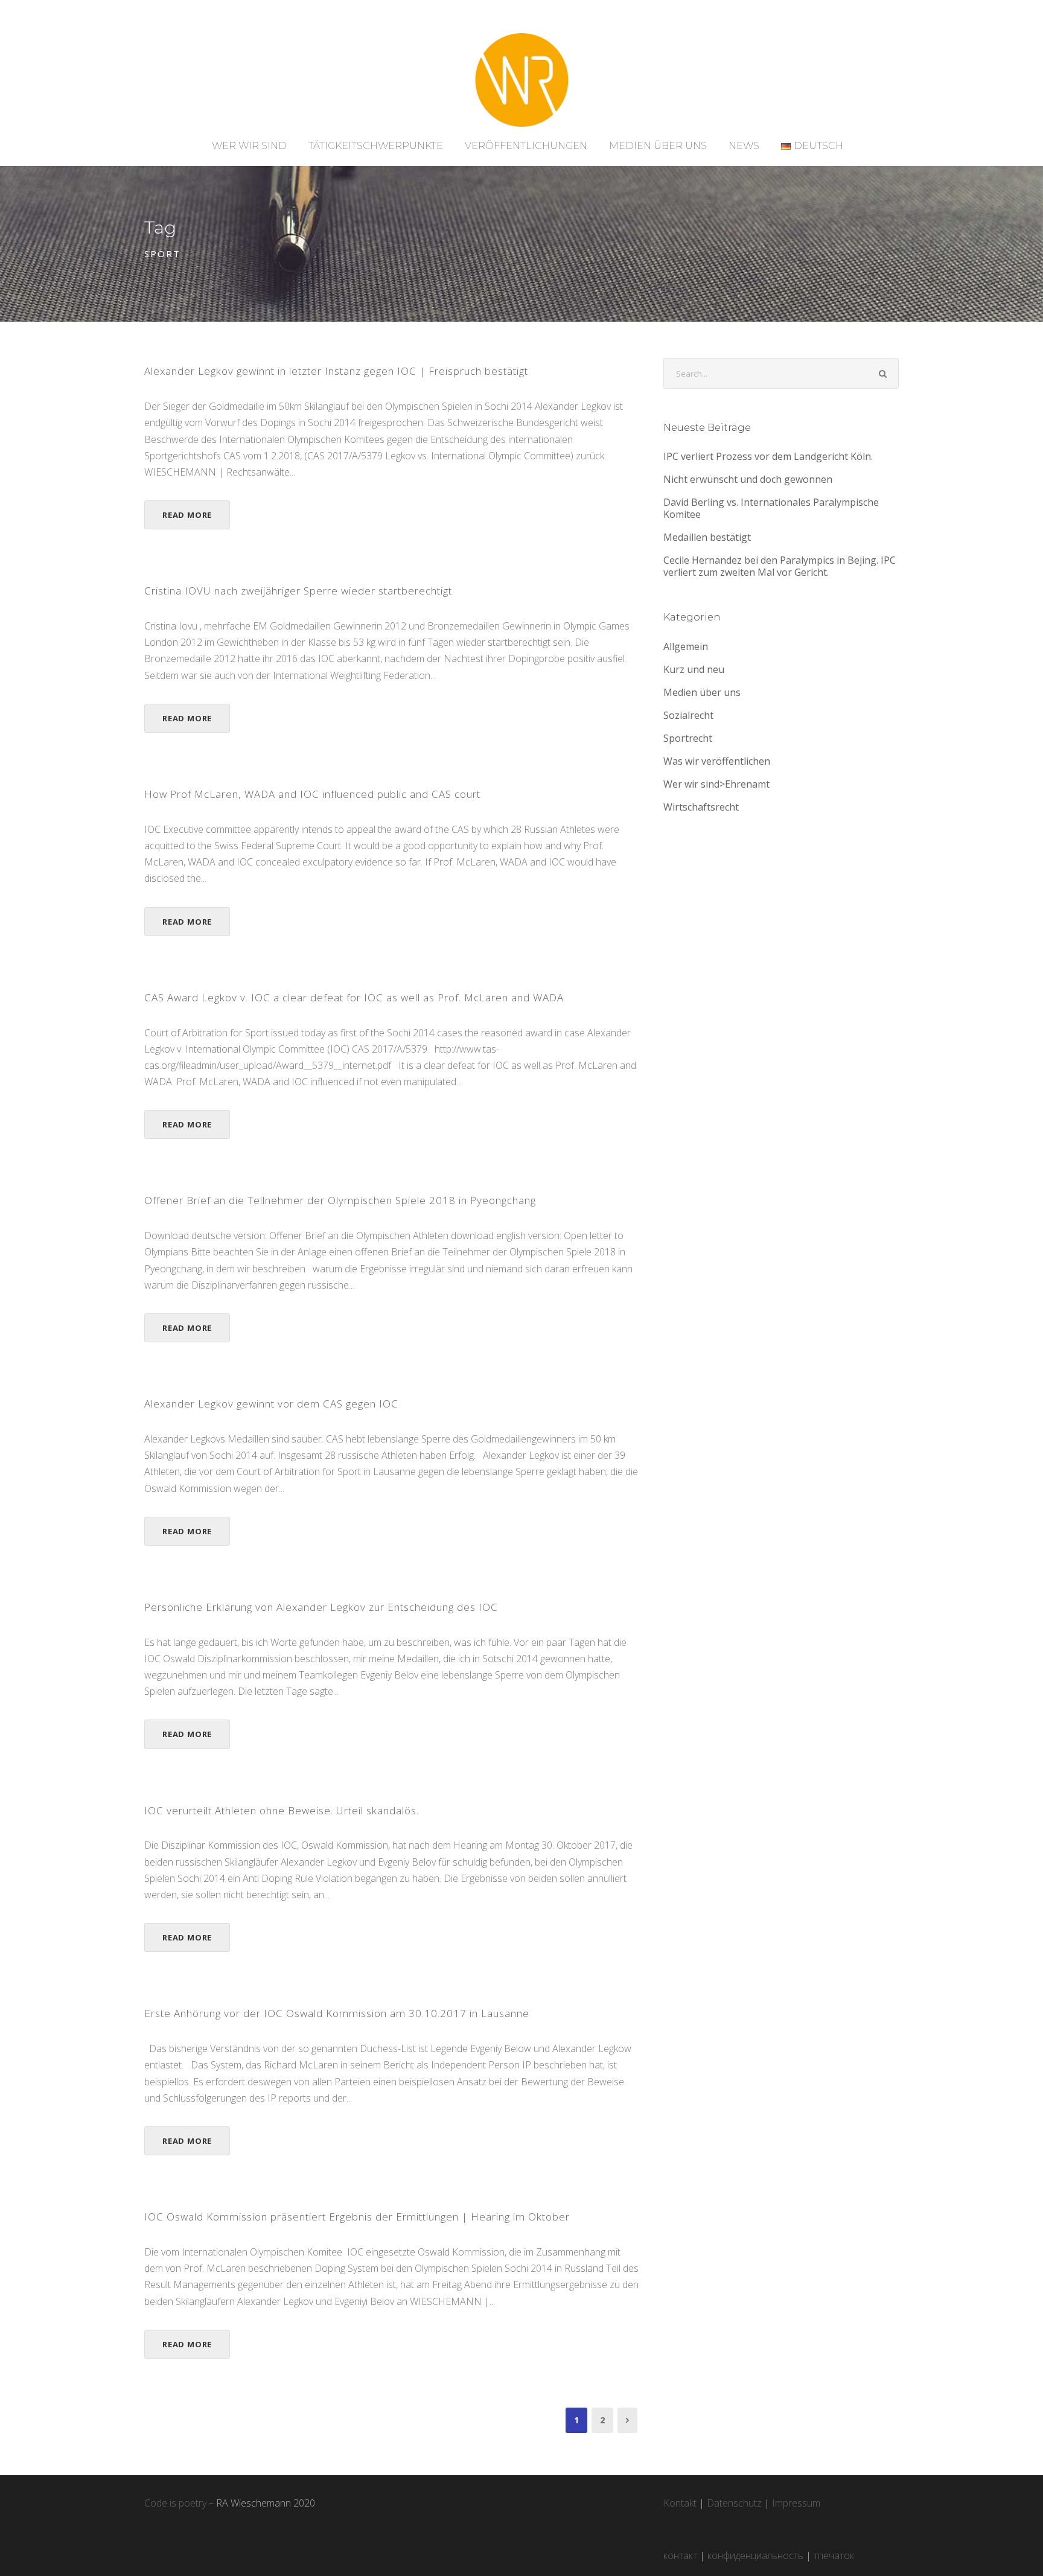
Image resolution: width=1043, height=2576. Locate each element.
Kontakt (680, 2503)
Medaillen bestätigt (707, 537)
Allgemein (686, 646)
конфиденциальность (755, 2555)
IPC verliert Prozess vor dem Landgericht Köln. (768, 456)
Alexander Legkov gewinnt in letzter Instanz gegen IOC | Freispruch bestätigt (336, 371)
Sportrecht (688, 738)
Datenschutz (734, 2503)
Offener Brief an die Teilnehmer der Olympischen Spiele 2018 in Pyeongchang (340, 1200)
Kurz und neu (694, 669)
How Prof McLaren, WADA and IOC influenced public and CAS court (312, 794)
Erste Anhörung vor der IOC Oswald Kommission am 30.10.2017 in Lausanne (337, 2013)
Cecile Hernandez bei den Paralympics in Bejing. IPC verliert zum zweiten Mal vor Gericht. (780, 566)
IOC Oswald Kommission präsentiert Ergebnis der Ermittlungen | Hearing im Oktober (357, 2217)
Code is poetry (175, 2503)
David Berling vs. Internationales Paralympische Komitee (771, 508)
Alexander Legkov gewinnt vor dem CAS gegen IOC (271, 1404)
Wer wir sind (249, 146)
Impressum (796, 2503)
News (744, 146)
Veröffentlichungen (526, 146)
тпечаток (834, 2555)
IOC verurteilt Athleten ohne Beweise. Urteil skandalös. (282, 1810)
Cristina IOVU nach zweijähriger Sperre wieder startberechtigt (298, 591)
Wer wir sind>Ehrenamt (716, 784)
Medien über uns (658, 146)
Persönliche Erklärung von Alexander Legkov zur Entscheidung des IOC (321, 1607)
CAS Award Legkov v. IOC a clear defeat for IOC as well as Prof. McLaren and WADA (354, 997)
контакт (680, 2555)
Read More (187, 515)
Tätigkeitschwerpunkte (376, 146)
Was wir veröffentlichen (717, 761)
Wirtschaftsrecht (701, 807)
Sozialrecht (688, 715)
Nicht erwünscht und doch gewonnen (748, 479)
